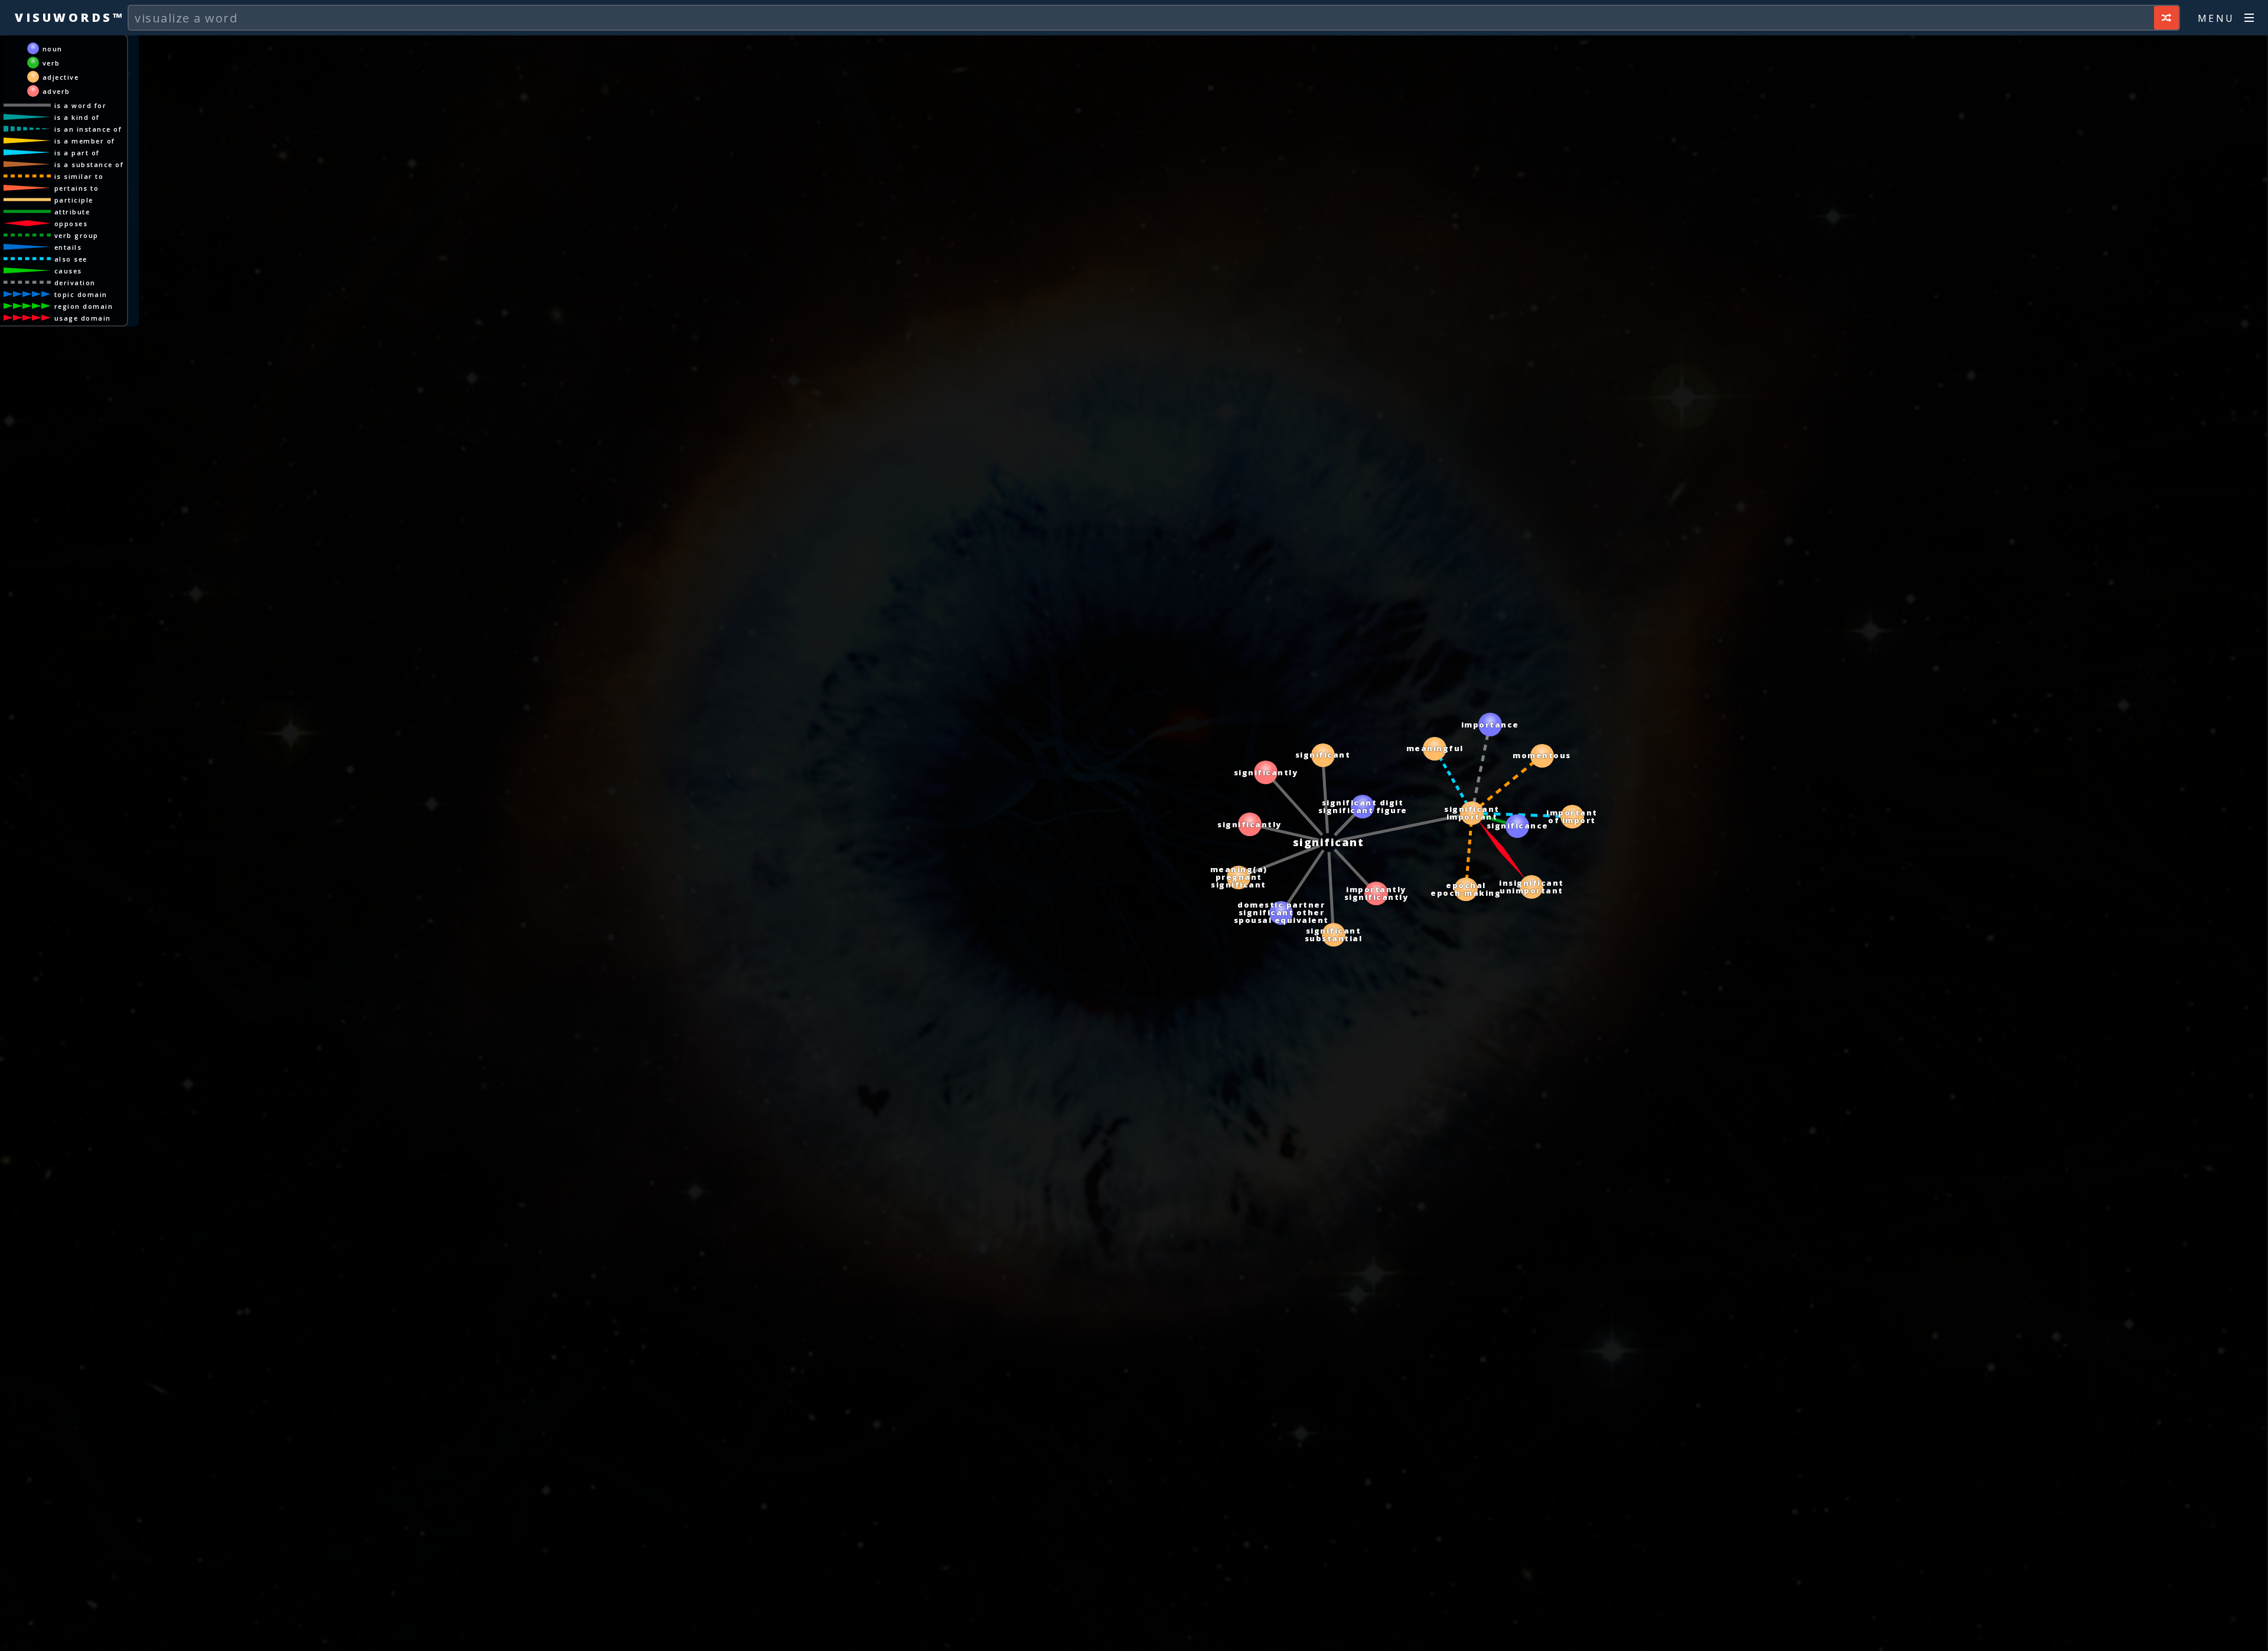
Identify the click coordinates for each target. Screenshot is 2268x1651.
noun (53, 49)
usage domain (83, 318)
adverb (56, 91)
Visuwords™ (69, 17)
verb (51, 63)
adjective (61, 77)
